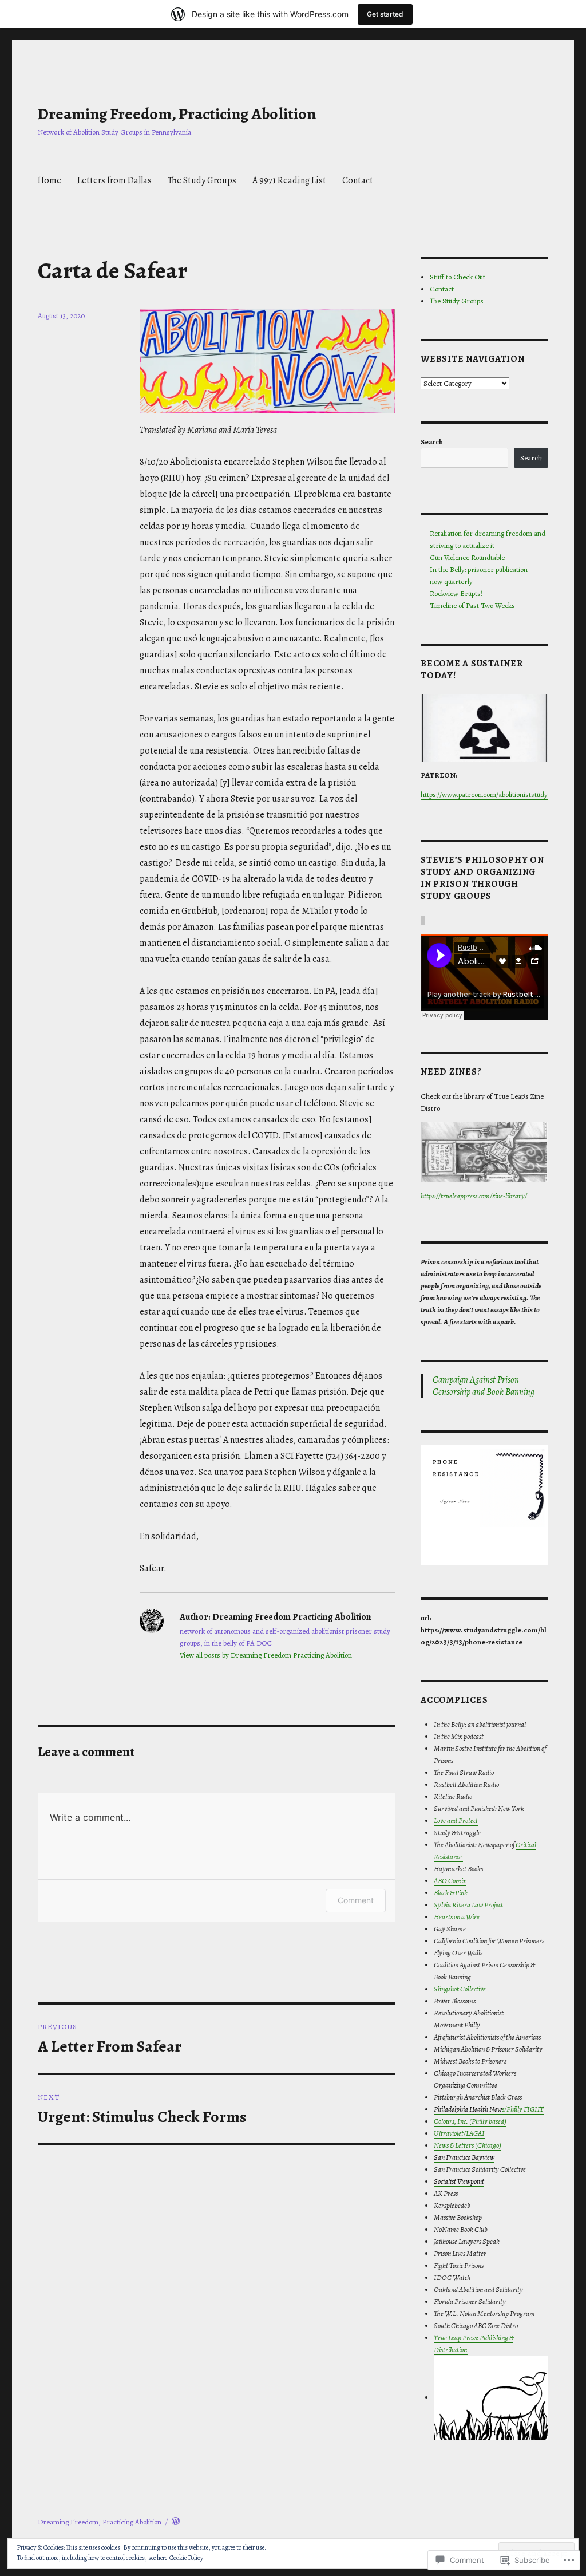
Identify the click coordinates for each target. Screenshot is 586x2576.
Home (50, 180)
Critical (526, 1845)
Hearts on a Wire (457, 1917)
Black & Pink (451, 1893)
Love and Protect (456, 1820)
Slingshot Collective (460, 1989)
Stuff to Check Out (458, 277)
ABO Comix (450, 1881)
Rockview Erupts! (456, 593)
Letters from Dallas (114, 180)
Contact (358, 180)
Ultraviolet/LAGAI (459, 2133)
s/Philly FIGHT (489, 2109)
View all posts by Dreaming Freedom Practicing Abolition (266, 1655)
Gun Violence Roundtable (467, 557)
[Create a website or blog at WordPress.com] (176, 2522)
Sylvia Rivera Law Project (468, 1905)
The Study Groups (202, 180)
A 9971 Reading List (289, 180)
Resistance (448, 1857)
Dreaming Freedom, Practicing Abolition (177, 114)
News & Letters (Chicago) (468, 2145)
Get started (385, 14)
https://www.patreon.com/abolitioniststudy (484, 794)
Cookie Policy (186, 2558)
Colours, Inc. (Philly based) (470, 2121)
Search (432, 442)
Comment (356, 1900)
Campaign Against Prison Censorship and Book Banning (484, 1386)
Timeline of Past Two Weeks (472, 605)
